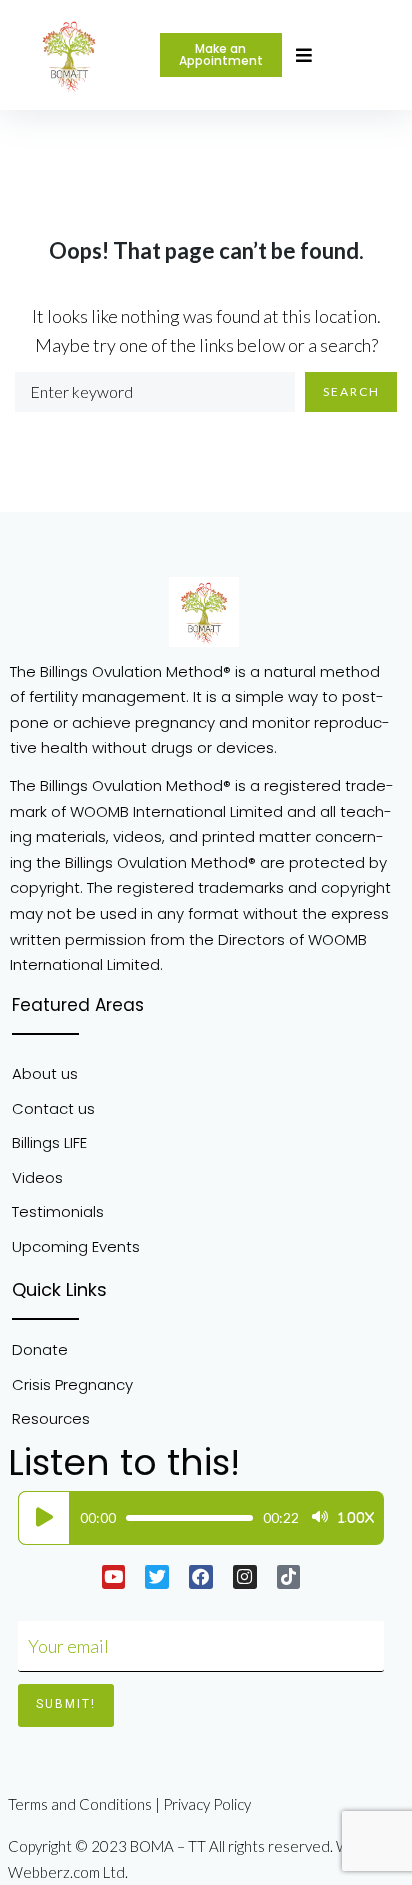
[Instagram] (245, 1577)
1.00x (356, 1518)
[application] (196, 1518)
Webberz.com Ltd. (68, 1872)
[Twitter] (157, 1577)
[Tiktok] (289, 1577)
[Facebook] (201, 1577)
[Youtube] (114, 1577)
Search (351, 391)
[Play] (44, 1518)
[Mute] (320, 1518)
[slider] (189, 1518)
